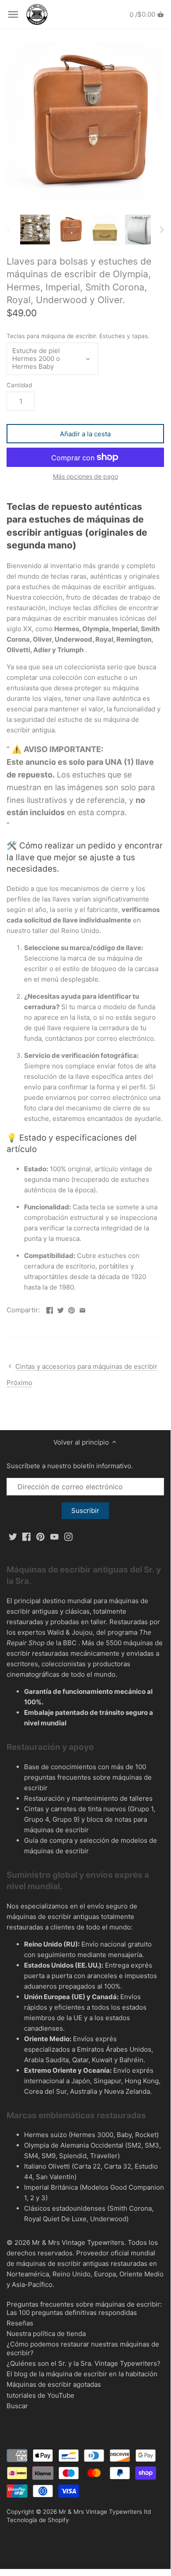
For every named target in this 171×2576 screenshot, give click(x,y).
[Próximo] (161, 230)
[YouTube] (54, 1536)
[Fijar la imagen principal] (72, 1309)
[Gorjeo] (13, 1536)
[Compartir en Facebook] (50, 1309)
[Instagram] (68, 1536)
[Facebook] (26, 1536)
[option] (35, 230)
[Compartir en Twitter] (61, 1309)
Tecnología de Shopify (38, 2520)
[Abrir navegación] (13, 14)
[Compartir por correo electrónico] (82, 1309)
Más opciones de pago (85, 476)
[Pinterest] (40, 1536)
